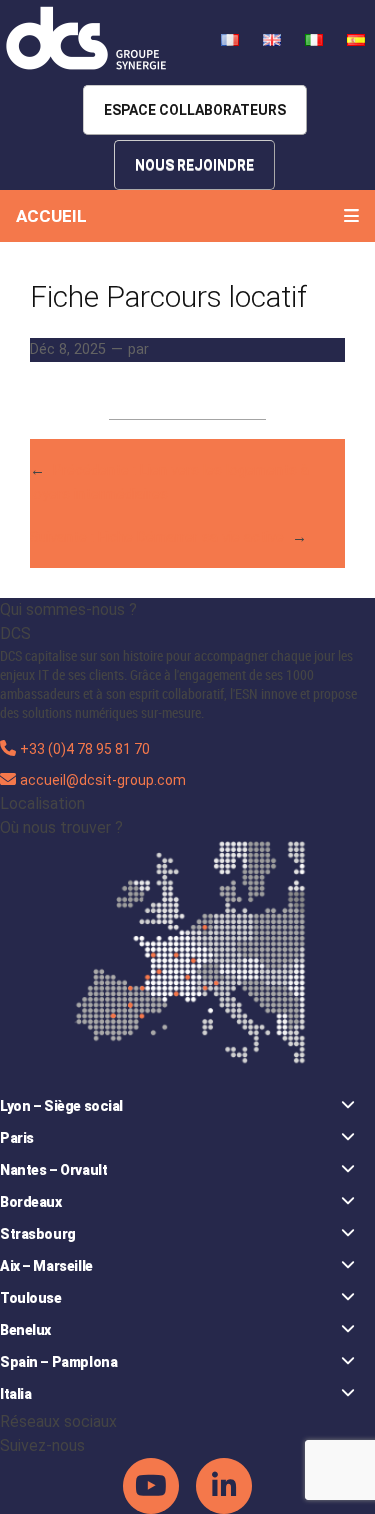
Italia (15, 1394)
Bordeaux (31, 1202)
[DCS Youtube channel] (152, 1484)
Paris (17, 1138)
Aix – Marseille (46, 1266)
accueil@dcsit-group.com (103, 780)
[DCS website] (87, 38)
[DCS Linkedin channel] (224, 1484)
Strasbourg (38, 1234)
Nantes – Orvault (53, 1170)
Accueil (51, 216)
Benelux (25, 1330)
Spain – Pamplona (58, 1362)
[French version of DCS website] (232, 38)
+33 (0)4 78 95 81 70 (85, 749)
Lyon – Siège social (61, 1106)
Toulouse (31, 1298)
